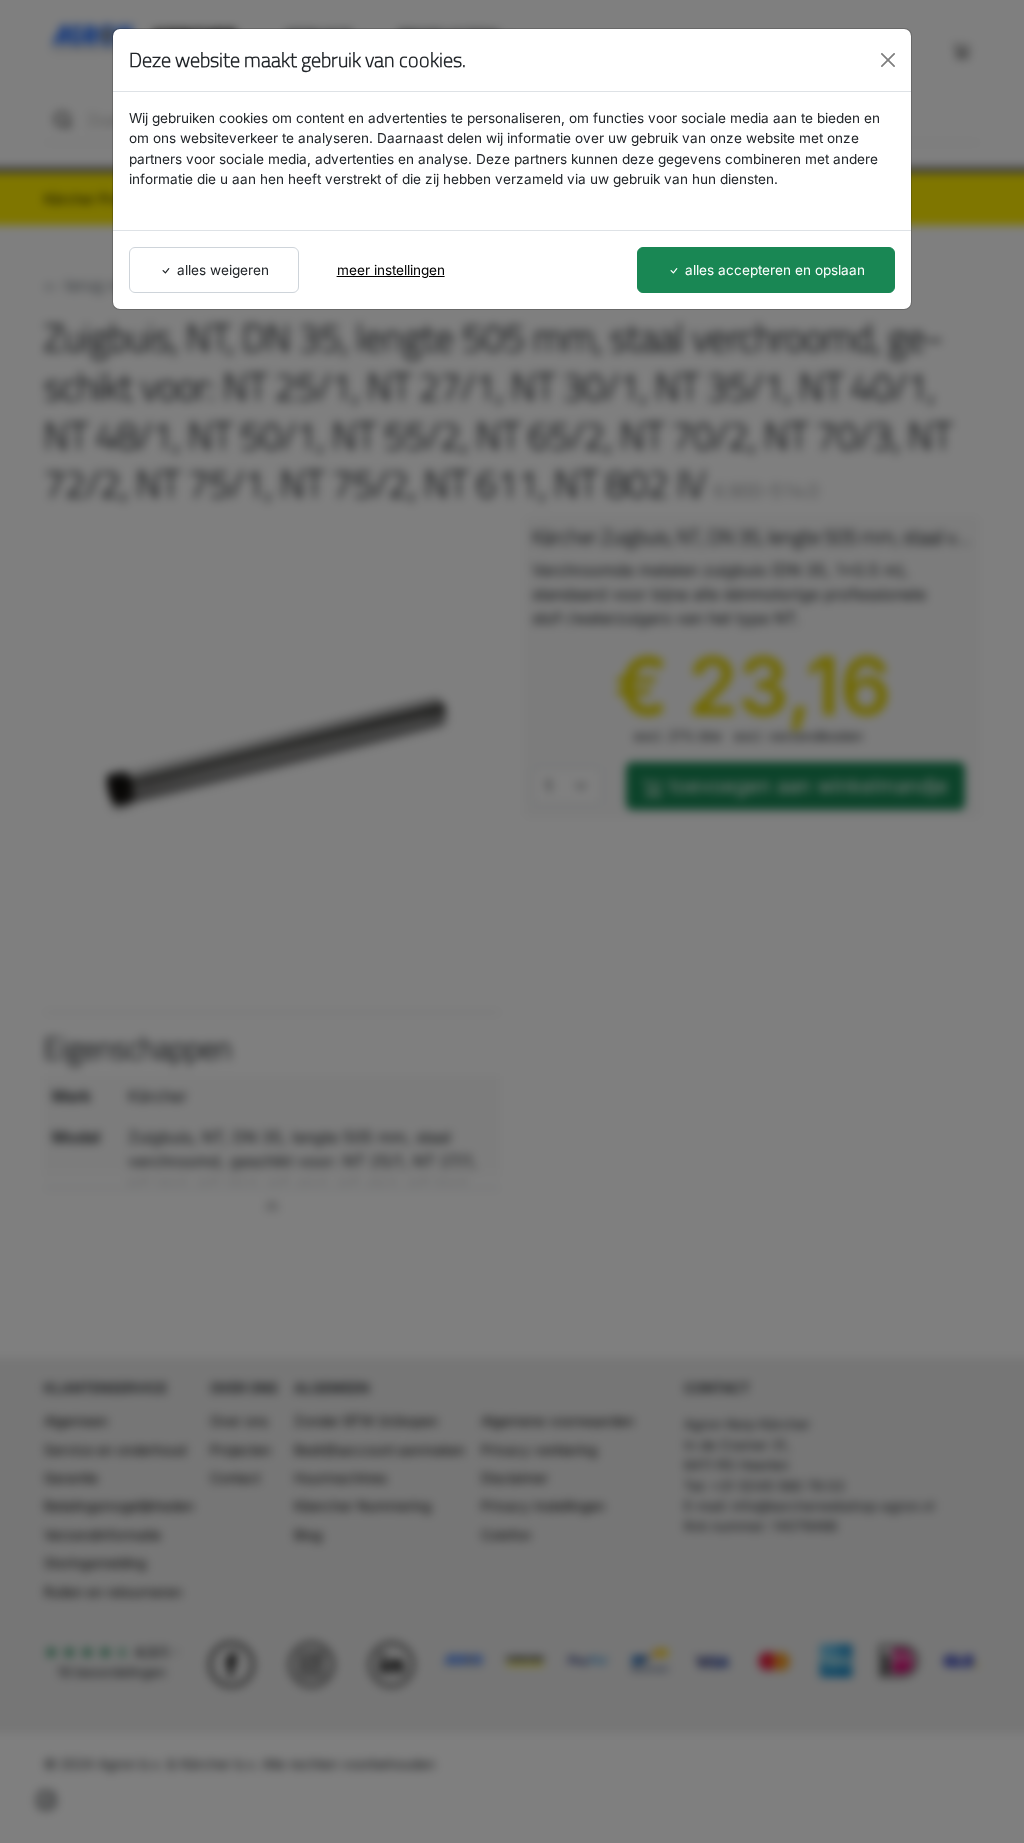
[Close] (888, 60)
